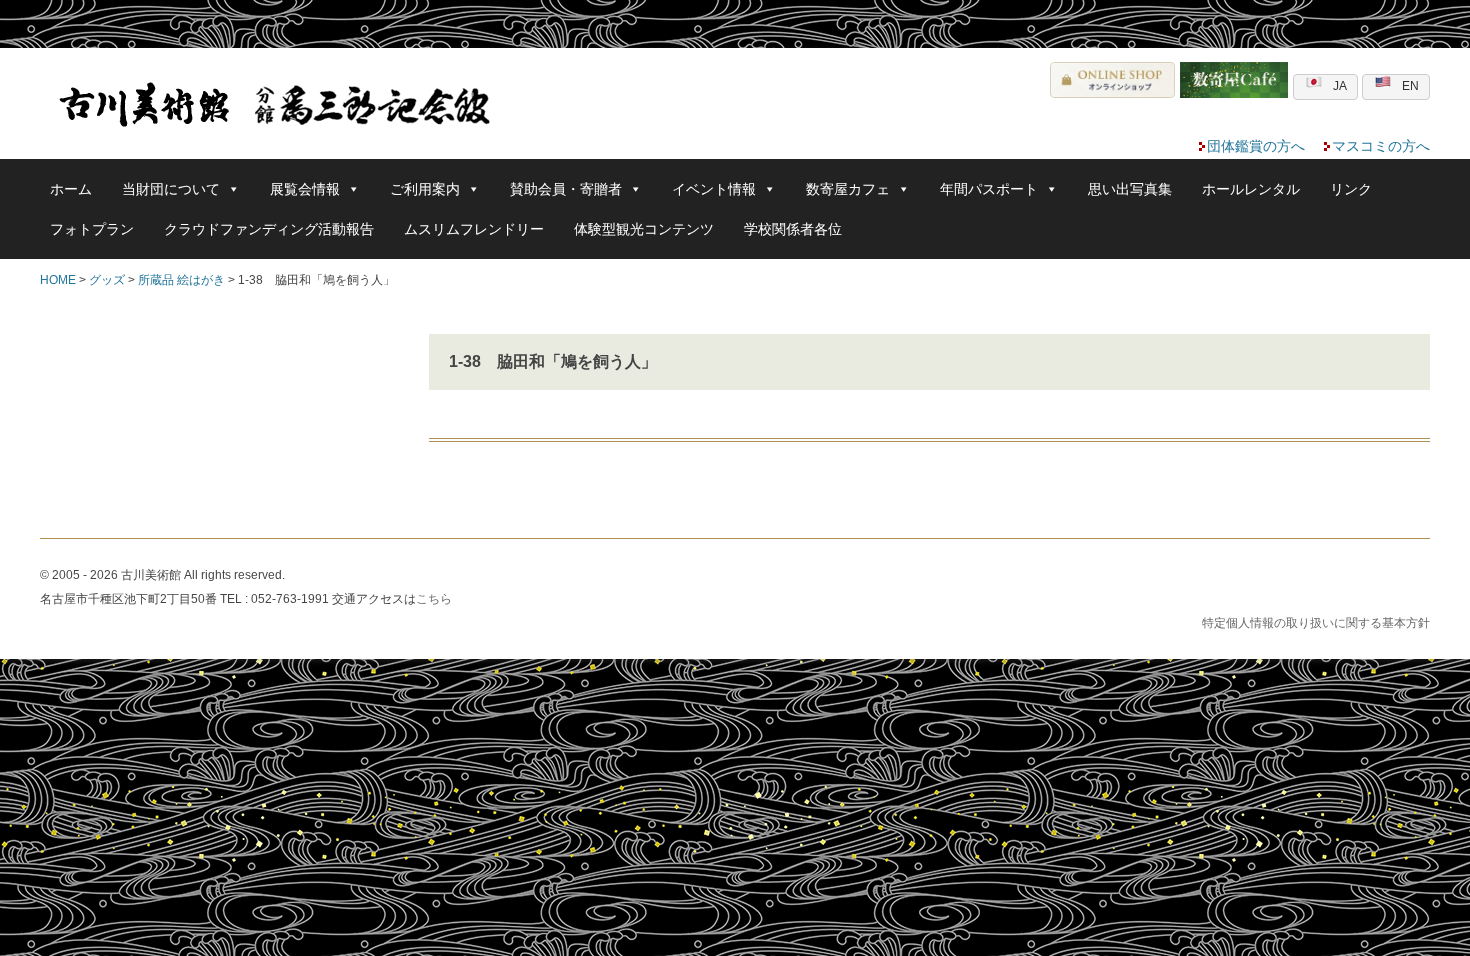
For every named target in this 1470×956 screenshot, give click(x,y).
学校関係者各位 (793, 229)
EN (1410, 86)
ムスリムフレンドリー (474, 229)
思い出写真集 (1130, 189)
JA (1340, 86)
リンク (1351, 189)
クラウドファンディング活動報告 (269, 229)
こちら (434, 599)
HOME (58, 280)
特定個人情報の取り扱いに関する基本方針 (1316, 623)
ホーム (71, 189)
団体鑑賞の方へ (1256, 146)
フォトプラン (92, 229)
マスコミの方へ (1381, 146)
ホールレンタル (1251, 189)
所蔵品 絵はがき (181, 280)
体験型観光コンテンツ (644, 229)
